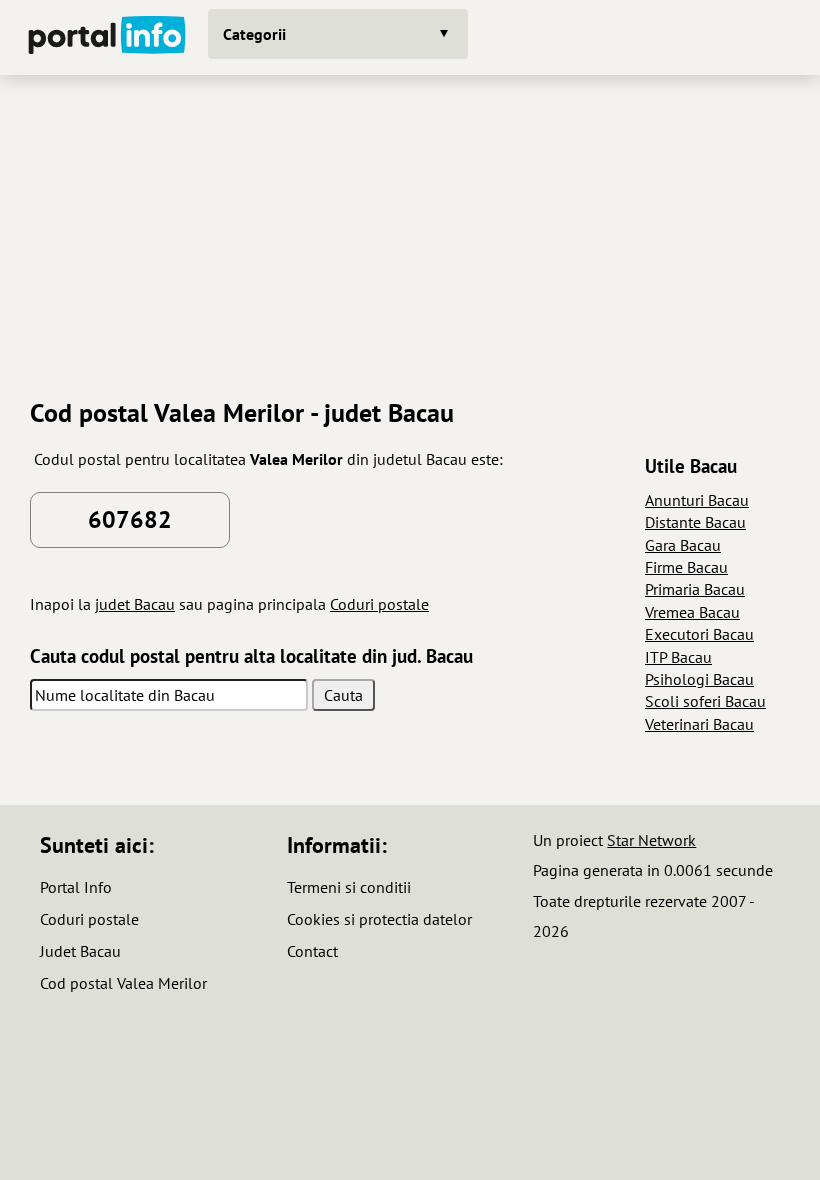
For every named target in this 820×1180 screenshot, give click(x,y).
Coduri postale (379, 604)
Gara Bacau (683, 545)
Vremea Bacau (692, 612)
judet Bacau (135, 604)
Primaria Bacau (695, 589)
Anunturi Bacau (697, 500)
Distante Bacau (695, 522)
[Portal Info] (107, 37)
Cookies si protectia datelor (379, 919)
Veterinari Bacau (699, 724)
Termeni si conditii (349, 887)
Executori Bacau (699, 634)
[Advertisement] (410, 229)
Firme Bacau (686, 567)
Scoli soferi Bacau (705, 701)
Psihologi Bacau (699, 679)
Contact (312, 951)
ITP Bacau (678, 657)
